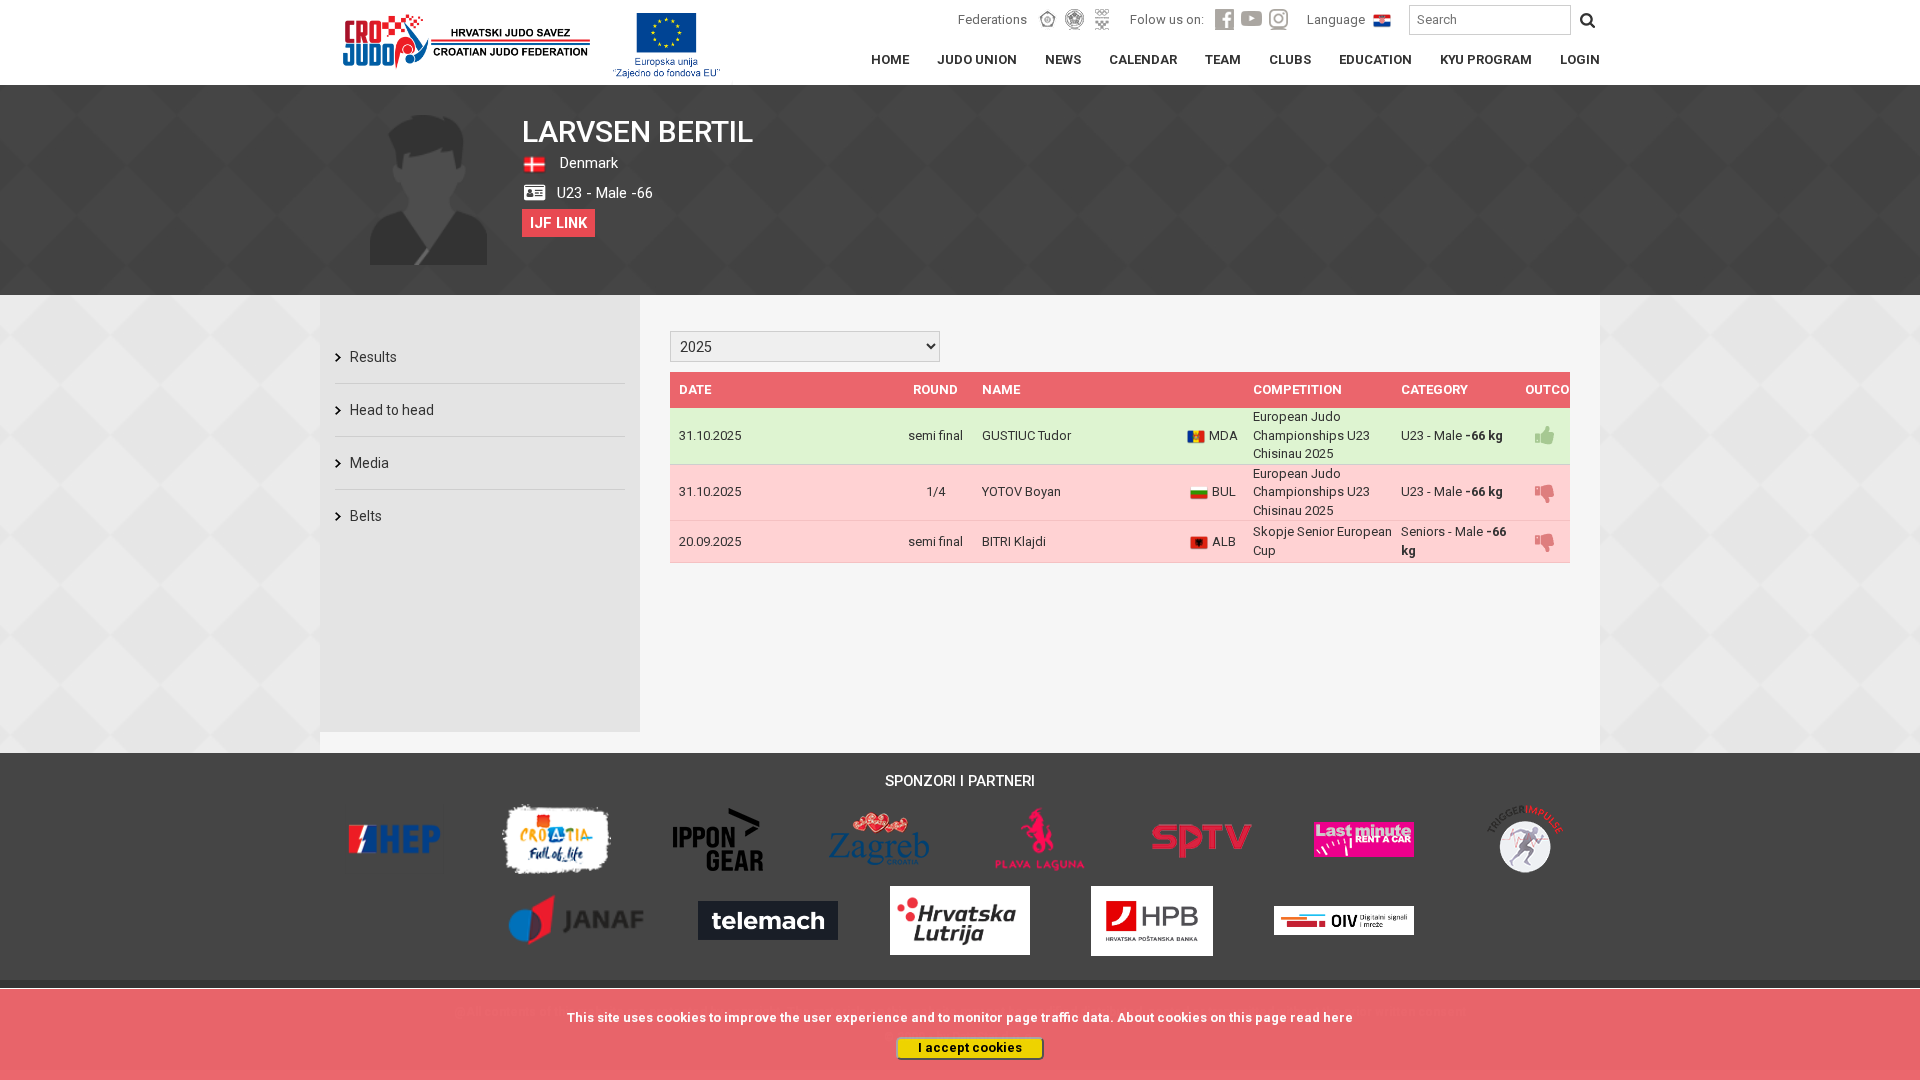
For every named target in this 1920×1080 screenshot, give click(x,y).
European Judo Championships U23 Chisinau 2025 (1311, 435)
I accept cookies (970, 1047)
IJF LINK (558, 223)
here (1338, 1017)
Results (373, 357)
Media (369, 463)
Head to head (392, 410)
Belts (366, 516)
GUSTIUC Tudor (1026, 435)
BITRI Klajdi (1014, 541)
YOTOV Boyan (1021, 491)
